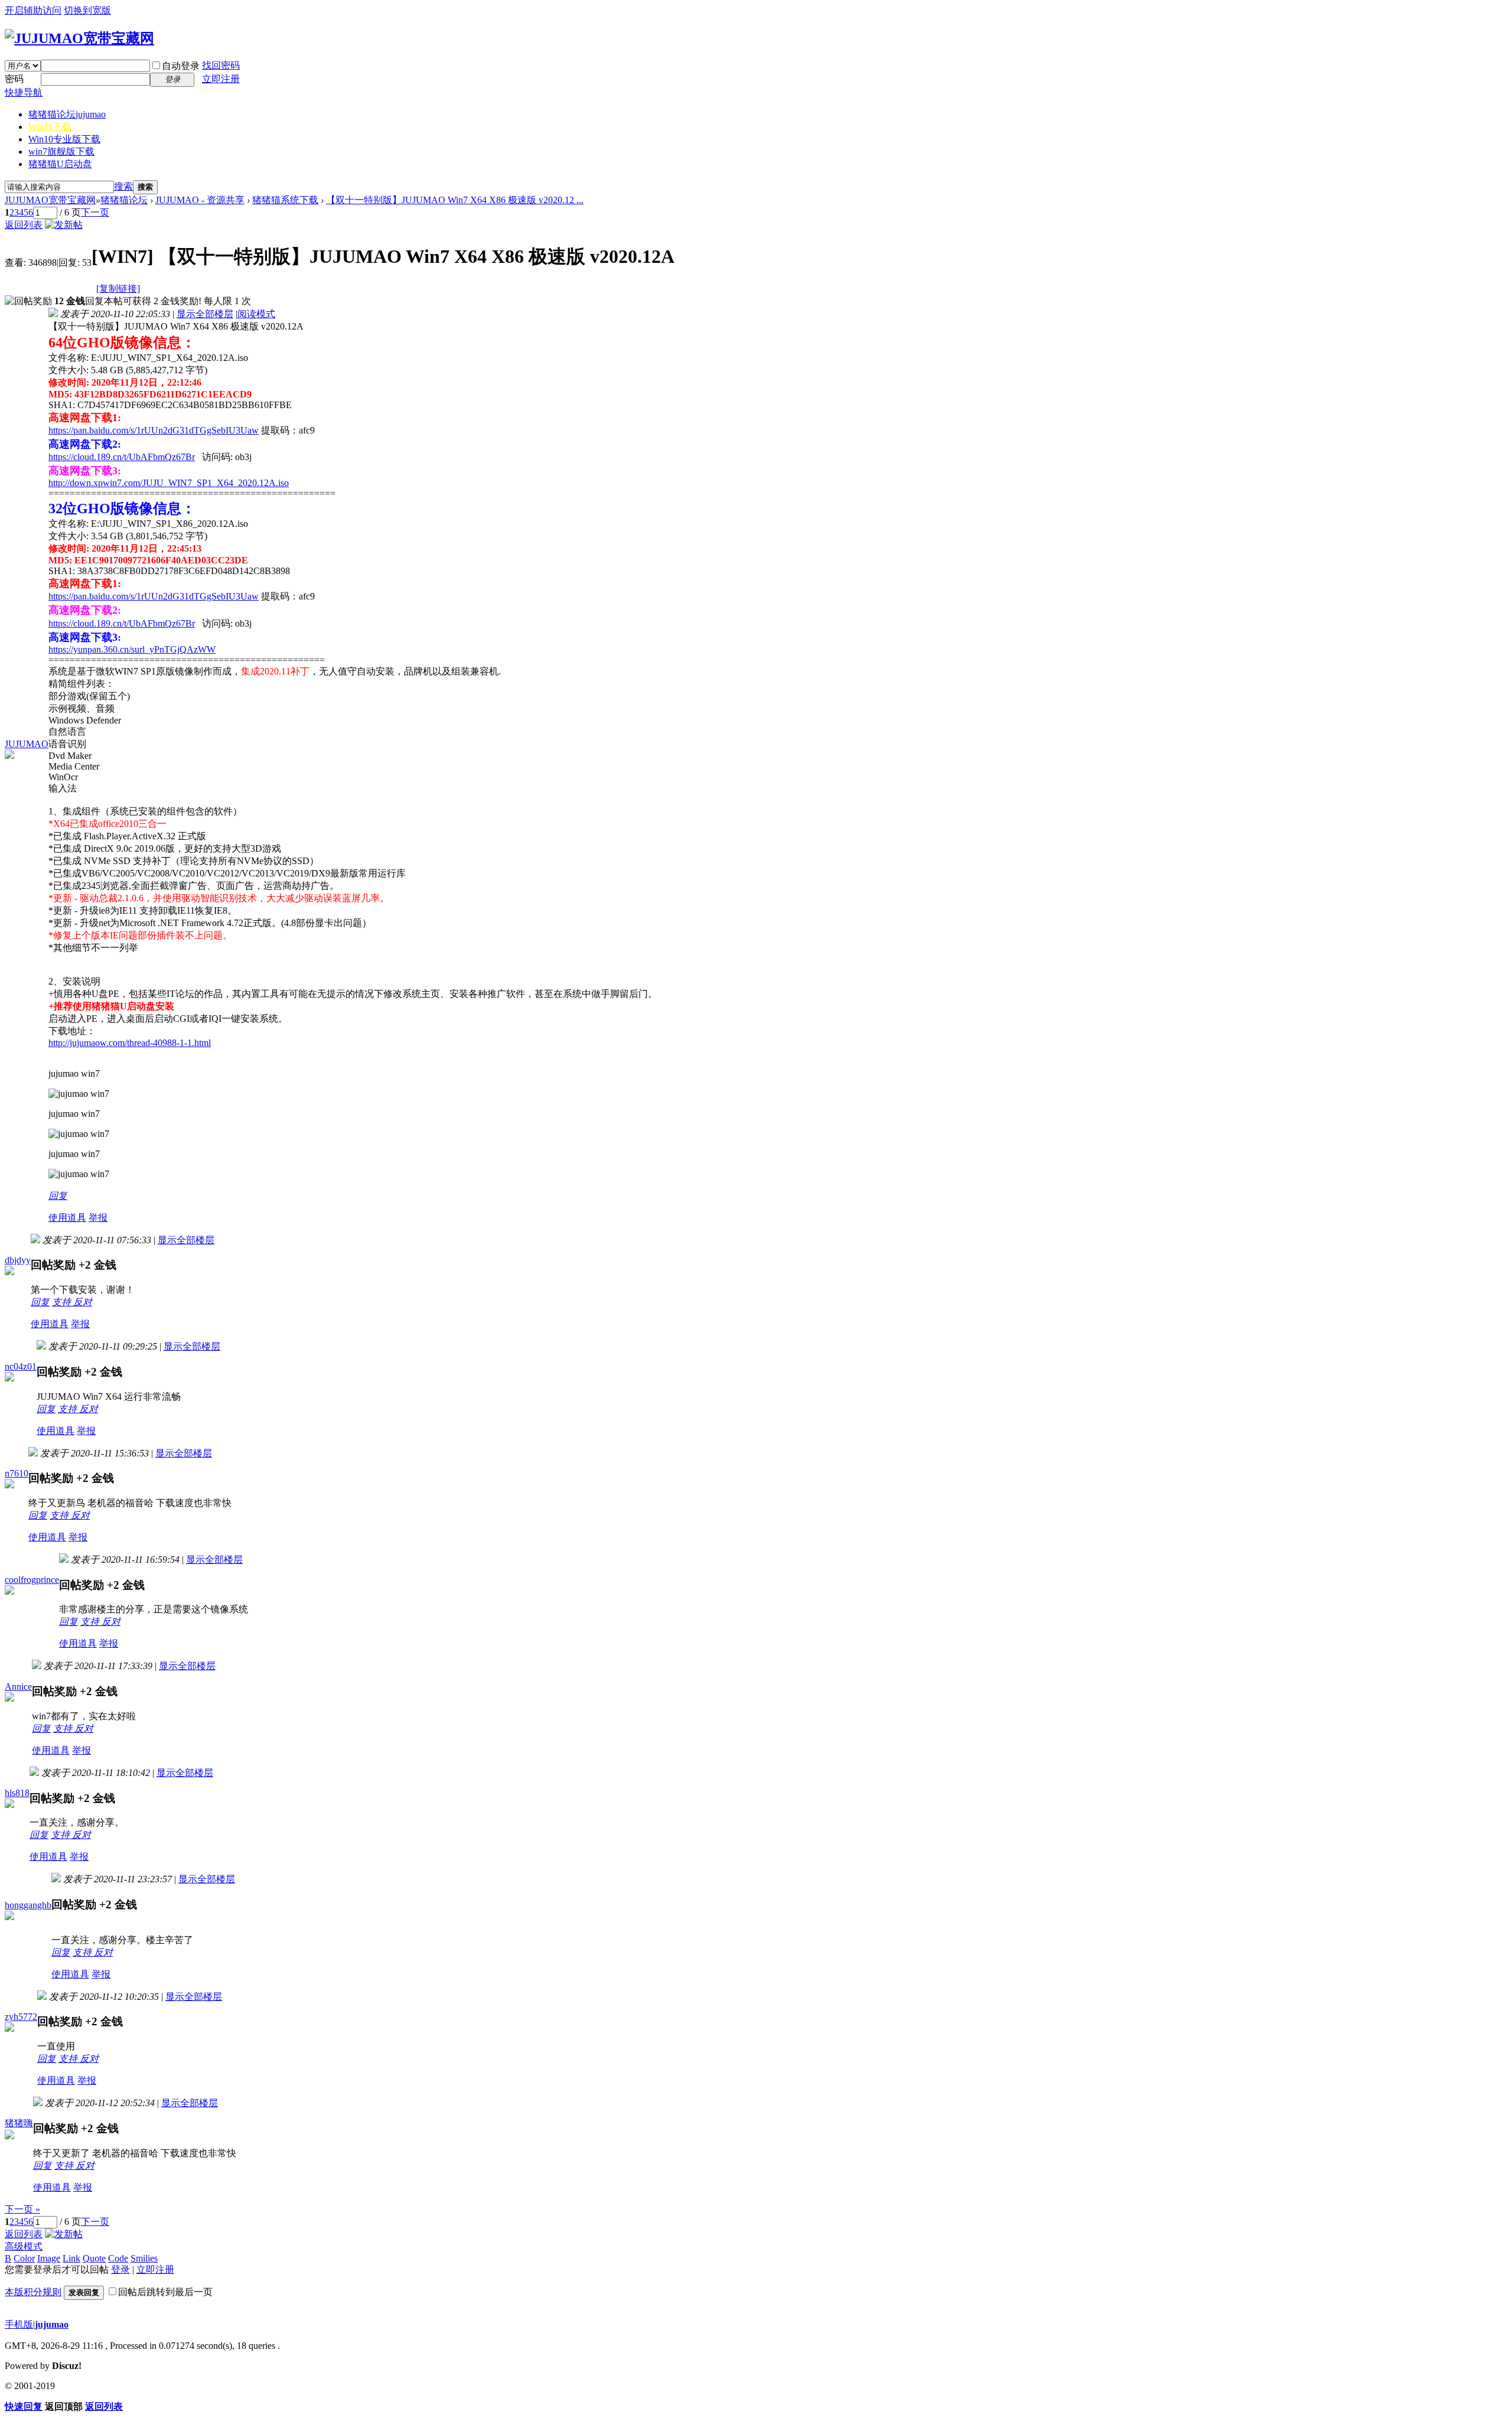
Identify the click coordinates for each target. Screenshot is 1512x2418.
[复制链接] (118, 289)
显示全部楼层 (205, 314)
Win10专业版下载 (64, 139)
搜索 (123, 186)
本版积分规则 (33, 2292)
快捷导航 (24, 92)
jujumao (52, 2324)
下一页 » (22, 2209)
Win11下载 (50, 127)
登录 (120, 2269)
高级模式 (24, 2246)
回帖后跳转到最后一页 (165, 2292)
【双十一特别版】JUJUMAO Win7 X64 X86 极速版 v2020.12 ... (455, 200)
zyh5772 (21, 2017)
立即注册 (221, 79)
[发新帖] (64, 225)
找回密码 (221, 65)
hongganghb (28, 1905)
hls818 (17, 1793)
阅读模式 (256, 314)
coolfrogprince (32, 1580)
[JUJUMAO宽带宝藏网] (79, 38)
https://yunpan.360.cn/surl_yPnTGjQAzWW (132, 649)
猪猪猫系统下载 (285, 200)
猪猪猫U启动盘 (60, 164)
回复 (58, 1196)
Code (118, 2258)
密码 (14, 79)
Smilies (144, 2258)
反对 (83, 1302)
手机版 (19, 2324)
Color (24, 2258)
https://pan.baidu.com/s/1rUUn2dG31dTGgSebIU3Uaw (154, 430)
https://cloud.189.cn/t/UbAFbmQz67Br (122, 457)
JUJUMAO (27, 744)
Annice (18, 1687)
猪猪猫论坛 (67, 114)
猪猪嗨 (19, 2123)
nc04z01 (21, 1366)
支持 (63, 1302)
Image (49, 2258)
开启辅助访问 (33, 10)
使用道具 (67, 1218)
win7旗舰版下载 (61, 151)
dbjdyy (18, 1260)
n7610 (17, 1473)
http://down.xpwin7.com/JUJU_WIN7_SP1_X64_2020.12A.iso (169, 483)
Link (71, 2258)
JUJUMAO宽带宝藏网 (50, 200)
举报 (98, 1218)
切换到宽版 (87, 10)
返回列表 (24, 225)
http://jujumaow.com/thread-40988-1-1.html (130, 1043)
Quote (94, 2258)
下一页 (95, 212)
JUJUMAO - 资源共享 (200, 200)
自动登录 (181, 66)
